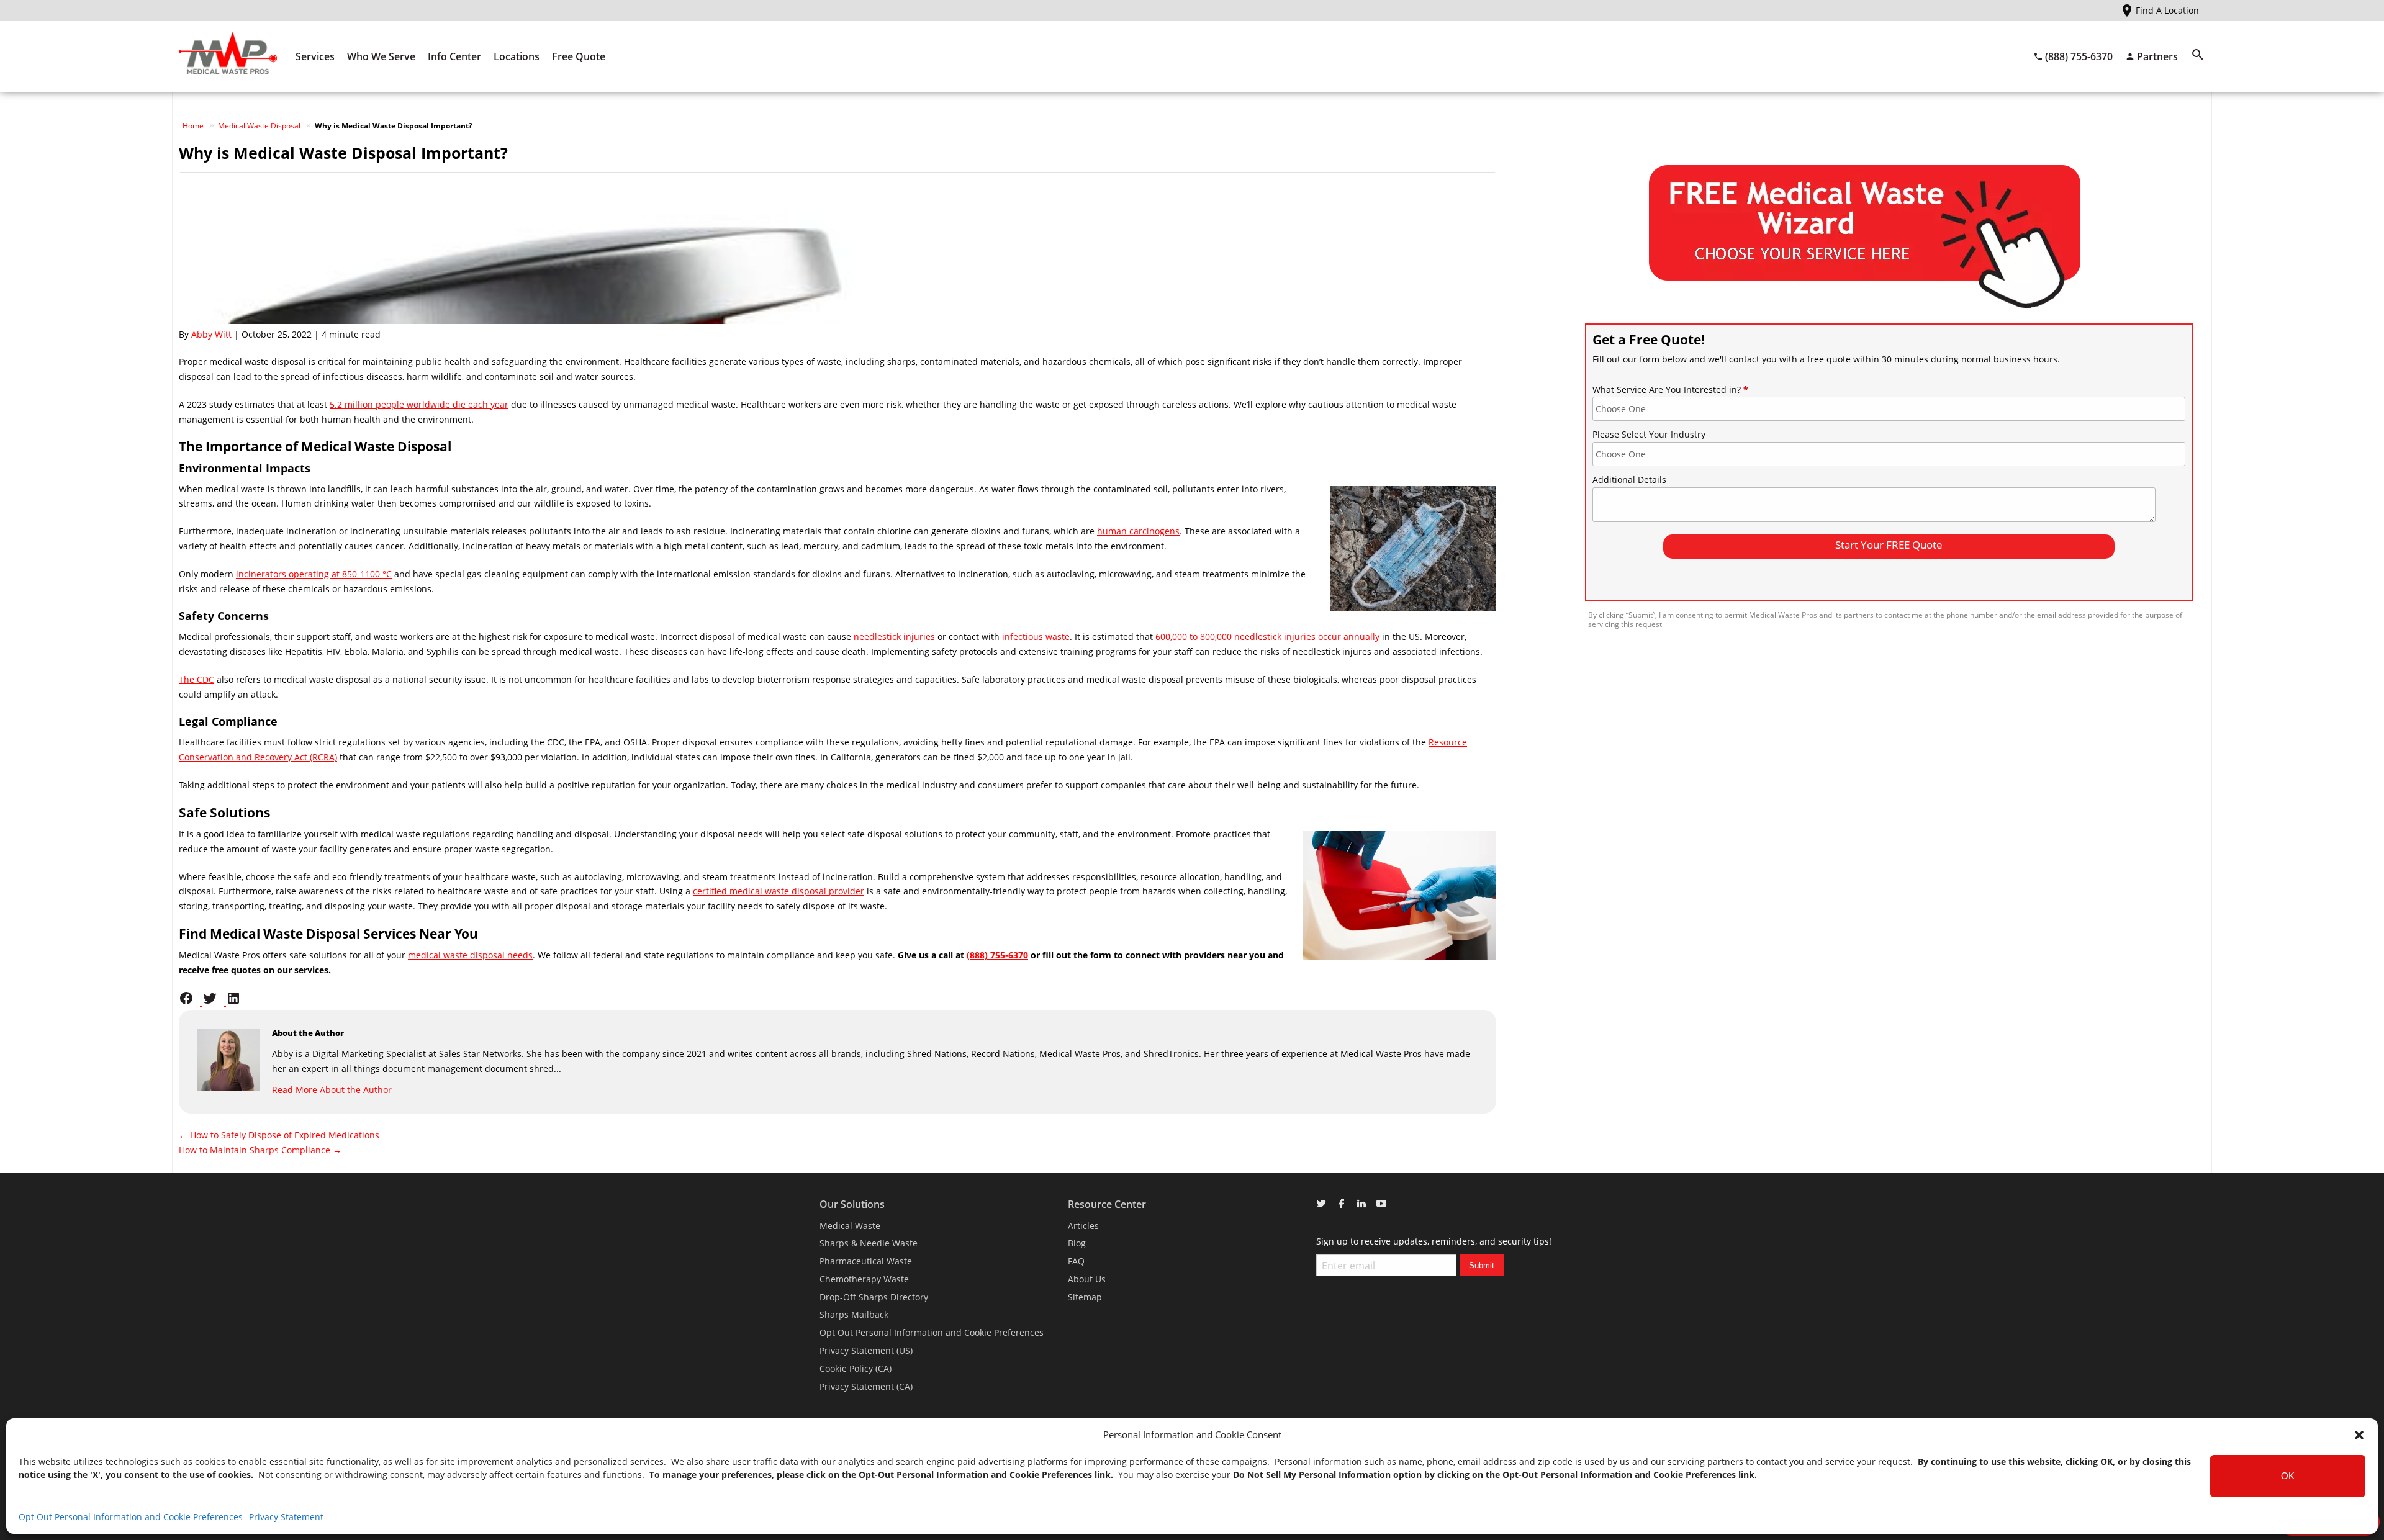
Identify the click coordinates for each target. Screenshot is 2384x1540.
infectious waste (1036, 637)
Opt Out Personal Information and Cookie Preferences (131, 1517)
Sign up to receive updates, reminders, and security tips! (1434, 1241)
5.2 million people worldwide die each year (419, 404)
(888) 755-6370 (997, 955)
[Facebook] (191, 1002)
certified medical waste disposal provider (779, 891)
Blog (1077, 1243)
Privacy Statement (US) (866, 1350)
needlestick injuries (894, 637)
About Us (1087, 1279)
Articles (1083, 1226)
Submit (1482, 1265)
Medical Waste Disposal (259, 126)
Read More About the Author (332, 1090)
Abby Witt (211, 334)
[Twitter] (214, 1002)
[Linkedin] (237, 1002)
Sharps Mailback (854, 1314)
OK (2288, 1476)
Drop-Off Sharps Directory (874, 1297)
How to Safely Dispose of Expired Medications (279, 1135)
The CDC (196, 679)
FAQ (1076, 1261)
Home (193, 126)
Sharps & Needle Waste (869, 1243)
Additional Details (1629, 480)
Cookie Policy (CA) (856, 1368)
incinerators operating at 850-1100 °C (314, 574)
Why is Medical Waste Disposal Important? (343, 153)
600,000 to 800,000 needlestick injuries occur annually (1267, 637)
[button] (2359, 1435)
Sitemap (1085, 1297)
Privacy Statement (286, 1517)
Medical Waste (850, 1226)
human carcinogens (1138, 531)
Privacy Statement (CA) (866, 1386)
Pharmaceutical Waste (866, 1261)
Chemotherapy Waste (864, 1279)
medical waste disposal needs (470, 955)
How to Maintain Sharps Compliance (260, 1150)
